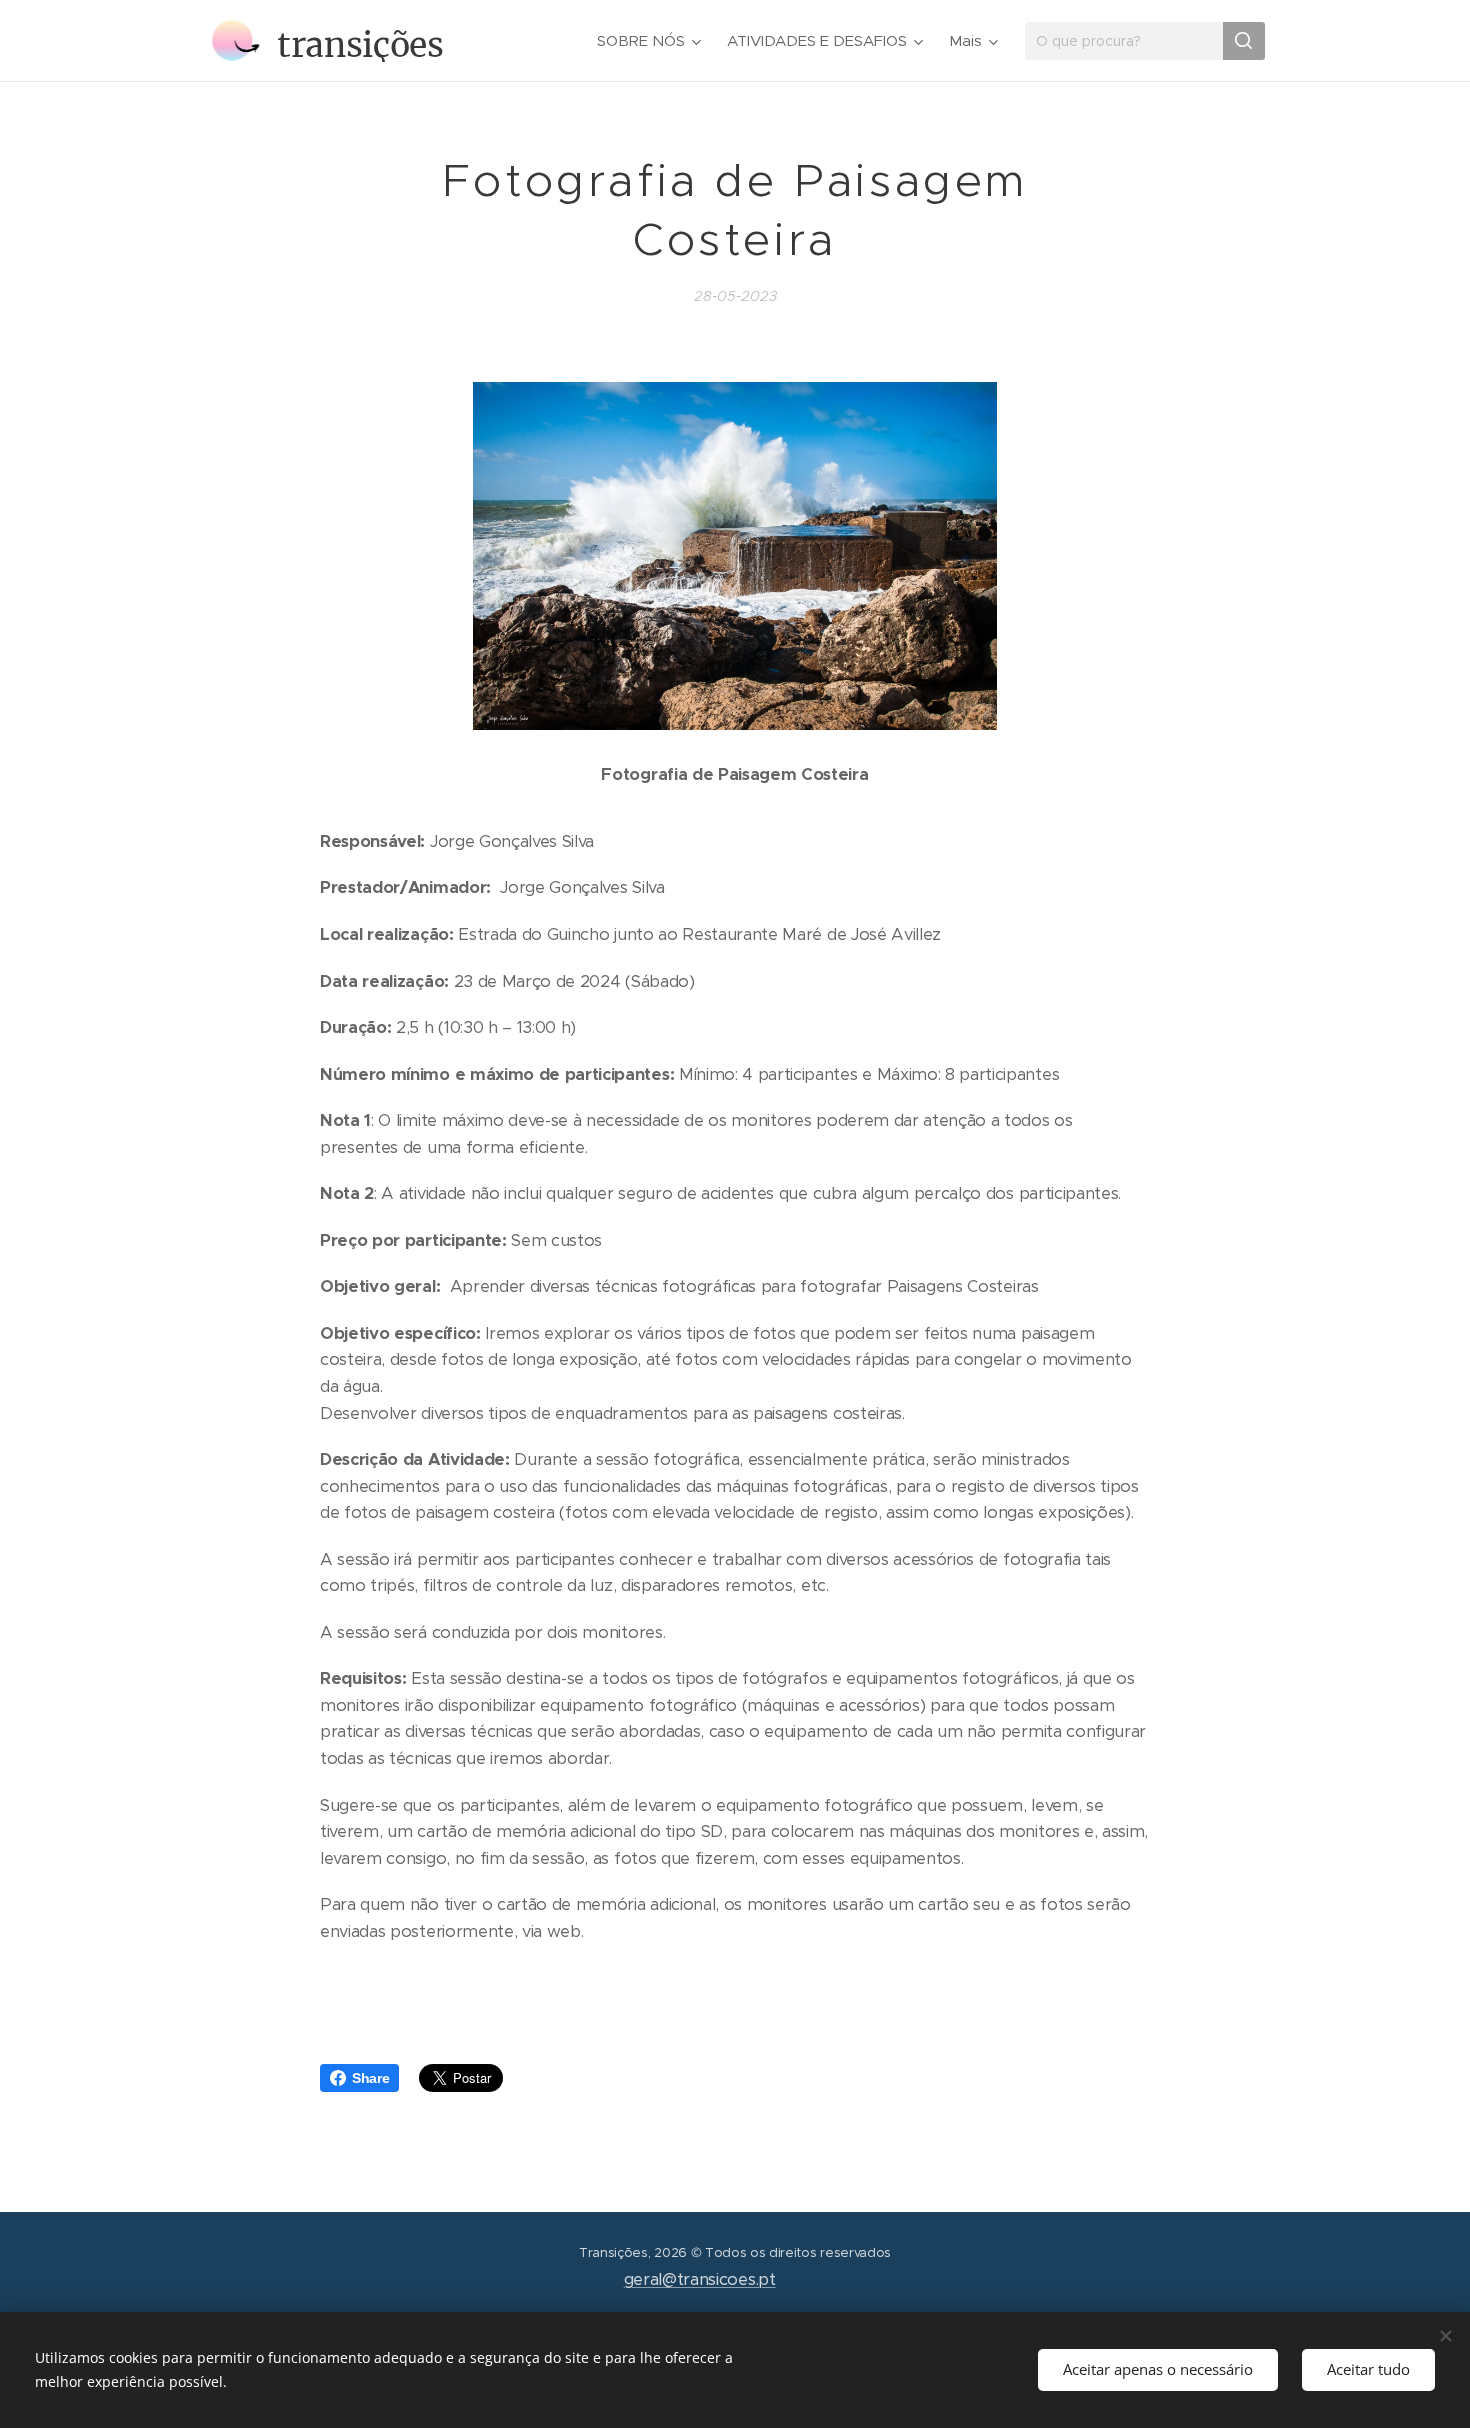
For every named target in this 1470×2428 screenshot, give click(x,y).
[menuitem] (651, 41)
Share (370, 2078)
